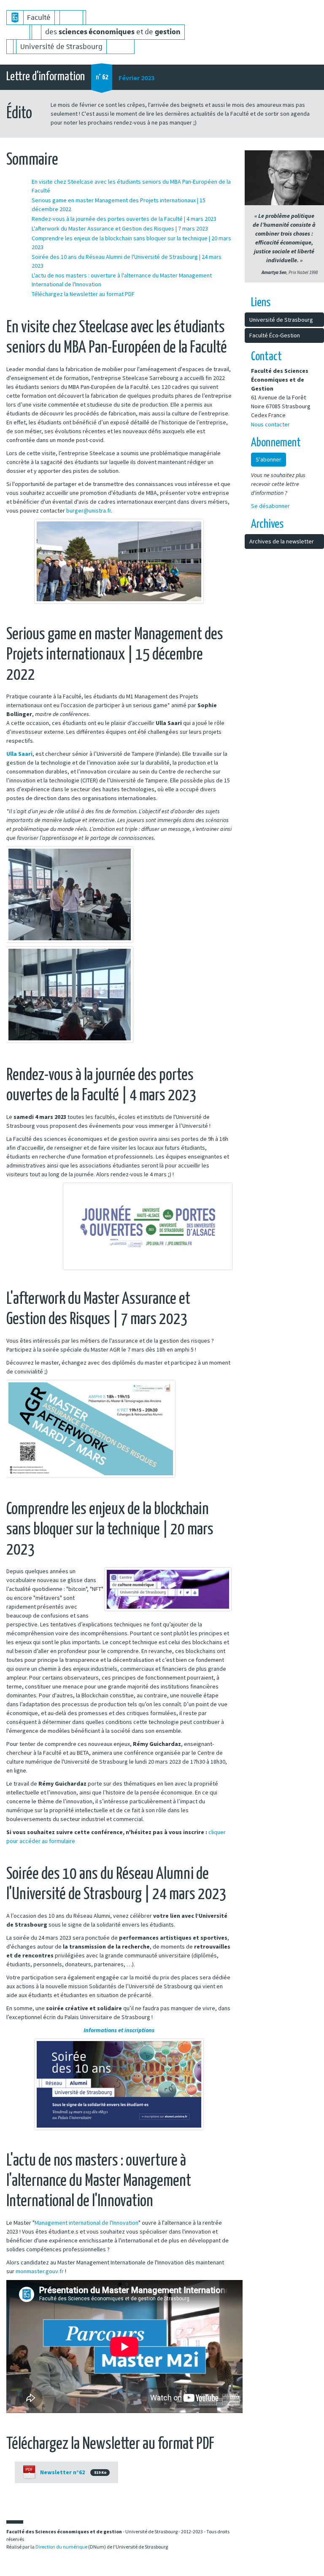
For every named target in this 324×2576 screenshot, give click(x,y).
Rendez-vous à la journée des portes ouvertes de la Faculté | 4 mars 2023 (124, 219)
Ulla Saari (19, 754)
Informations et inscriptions (119, 2030)
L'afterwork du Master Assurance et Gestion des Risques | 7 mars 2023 (120, 228)
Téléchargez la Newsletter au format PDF (83, 294)
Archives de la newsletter (282, 541)
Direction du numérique (61, 2547)
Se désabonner (270, 506)
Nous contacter (270, 424)
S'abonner (269, 459)
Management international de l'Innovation (86, 2223)
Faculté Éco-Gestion (275, 335)
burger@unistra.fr (89, 510)
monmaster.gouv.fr (40, 2271)
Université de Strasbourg (281, 320)
